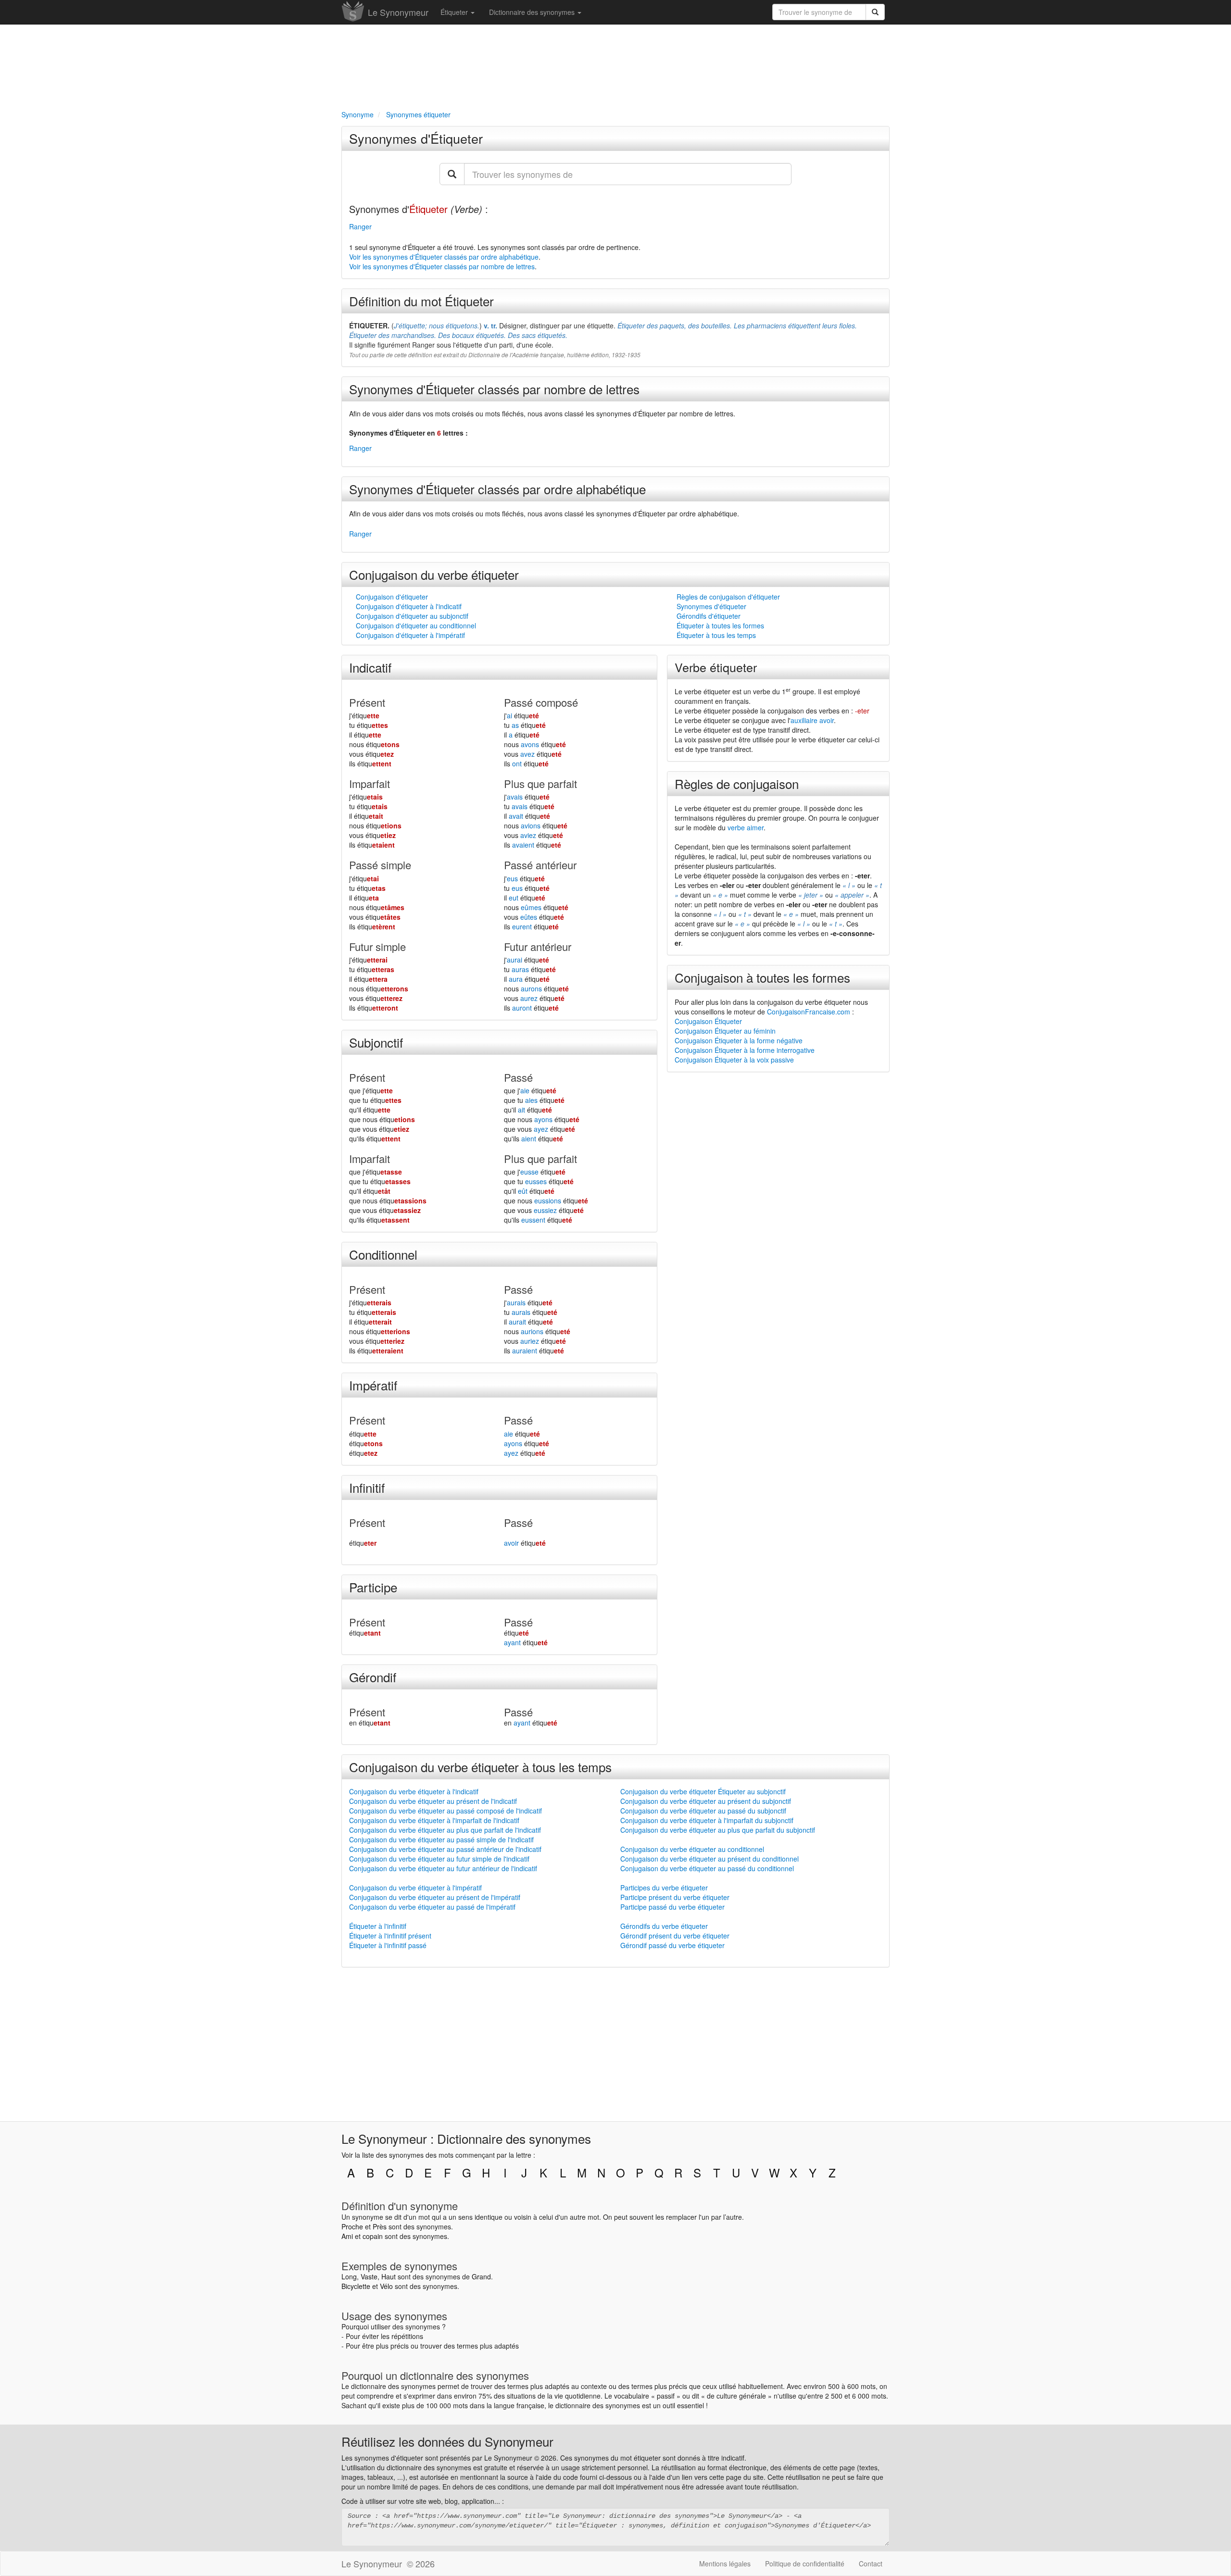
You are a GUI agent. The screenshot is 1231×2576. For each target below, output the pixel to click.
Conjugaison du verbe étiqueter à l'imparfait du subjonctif (707, 1820)
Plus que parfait (540, 783)
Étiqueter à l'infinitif (378, 1926)
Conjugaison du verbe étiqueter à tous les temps (480, 1767)
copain (373, 2236)
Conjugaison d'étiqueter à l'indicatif (409, 606)
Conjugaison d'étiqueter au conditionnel (416, 625)
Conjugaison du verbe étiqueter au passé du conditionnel (707, 1868)
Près (380, 2226)
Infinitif (367, 1487)
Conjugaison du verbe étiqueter (434, 574)
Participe (373, 1587)
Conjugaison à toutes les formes (762, 977)
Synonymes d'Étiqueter (416, 138)
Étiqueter (455, 12)
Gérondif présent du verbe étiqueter (675, 1936)
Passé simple (380, 865)
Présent (367, 702)
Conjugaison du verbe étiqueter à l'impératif (415, 1888)
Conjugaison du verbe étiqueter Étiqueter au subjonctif (703, 1791)
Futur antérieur (538, 946)
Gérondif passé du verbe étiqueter (672, 1945)
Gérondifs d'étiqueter (709, 616)
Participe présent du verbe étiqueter (675, 1897)
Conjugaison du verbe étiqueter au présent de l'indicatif (433, 1801)
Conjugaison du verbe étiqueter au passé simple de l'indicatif (441, 1839)
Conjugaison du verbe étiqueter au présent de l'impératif (435, 1897)
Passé (518, 1077)
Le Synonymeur (398, 12)
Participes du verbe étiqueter (664, 1888)
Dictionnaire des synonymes (533, 12)
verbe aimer (746, 827)
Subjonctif (376, 1042)
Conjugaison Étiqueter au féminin (725, 1031)
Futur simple (377, 946)
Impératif (373, 1385)
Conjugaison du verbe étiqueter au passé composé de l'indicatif (446, 1811)
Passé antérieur (540, 865)
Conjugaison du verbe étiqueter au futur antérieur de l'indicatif (443, 1868)
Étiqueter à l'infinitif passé (388, 1945)
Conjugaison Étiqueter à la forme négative (739, 1040)
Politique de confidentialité (805, 2563)
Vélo (386, 2286)
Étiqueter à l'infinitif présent (390, 1936)
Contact (871, 2563)
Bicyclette (356, 2286)
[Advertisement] (615, 65)
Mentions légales (725, 2563)
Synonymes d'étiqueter (711, 606)
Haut (389, 2276)
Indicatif (370, 667)
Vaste (369, 2276)
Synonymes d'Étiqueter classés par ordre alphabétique (497, 489)
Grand (481, 2276)
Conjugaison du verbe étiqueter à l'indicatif (414, 1791)
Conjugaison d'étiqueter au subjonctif (412, 616)
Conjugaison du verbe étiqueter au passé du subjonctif (703, 1811)
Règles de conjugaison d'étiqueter (728, 597)
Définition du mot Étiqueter (421, 301)
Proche (352, 2226)
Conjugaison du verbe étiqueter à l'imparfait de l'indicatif (434, 1820)
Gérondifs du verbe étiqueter (664, 1926)
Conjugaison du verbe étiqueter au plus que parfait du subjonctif (718, 1830)
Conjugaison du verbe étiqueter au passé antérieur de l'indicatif (445, 1849)
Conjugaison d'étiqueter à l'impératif (410, 635)
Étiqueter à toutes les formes (720, 625)
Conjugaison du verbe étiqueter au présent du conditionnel (710, 1859)
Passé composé (541, 702)
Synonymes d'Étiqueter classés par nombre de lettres (494, 389)
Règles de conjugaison (737, 783)
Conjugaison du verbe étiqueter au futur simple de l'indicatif (439, 1859)
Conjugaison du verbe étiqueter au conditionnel (692, 1849)
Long (349, 2276)
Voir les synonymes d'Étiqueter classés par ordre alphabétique (444, 257)
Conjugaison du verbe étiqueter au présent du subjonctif (706, 1801)
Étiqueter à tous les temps (716, 635)
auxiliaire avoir (812, 720)
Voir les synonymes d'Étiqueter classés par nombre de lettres (442, 266)
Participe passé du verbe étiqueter (672, 1907)
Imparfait (370, 783)
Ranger (360, 226)
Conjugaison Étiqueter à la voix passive (734, 1060)
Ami (347, 2236)
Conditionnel (383, 1254)
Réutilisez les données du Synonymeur (447, 2441)
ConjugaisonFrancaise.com (809, 1012)
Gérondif (373, 1677)
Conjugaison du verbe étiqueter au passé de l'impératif (432, 1907)
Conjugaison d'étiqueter (392, 597)
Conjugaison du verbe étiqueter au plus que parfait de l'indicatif (445, 1830)
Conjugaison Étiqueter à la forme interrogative (745, 1050)
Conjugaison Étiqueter (708, 1021)
